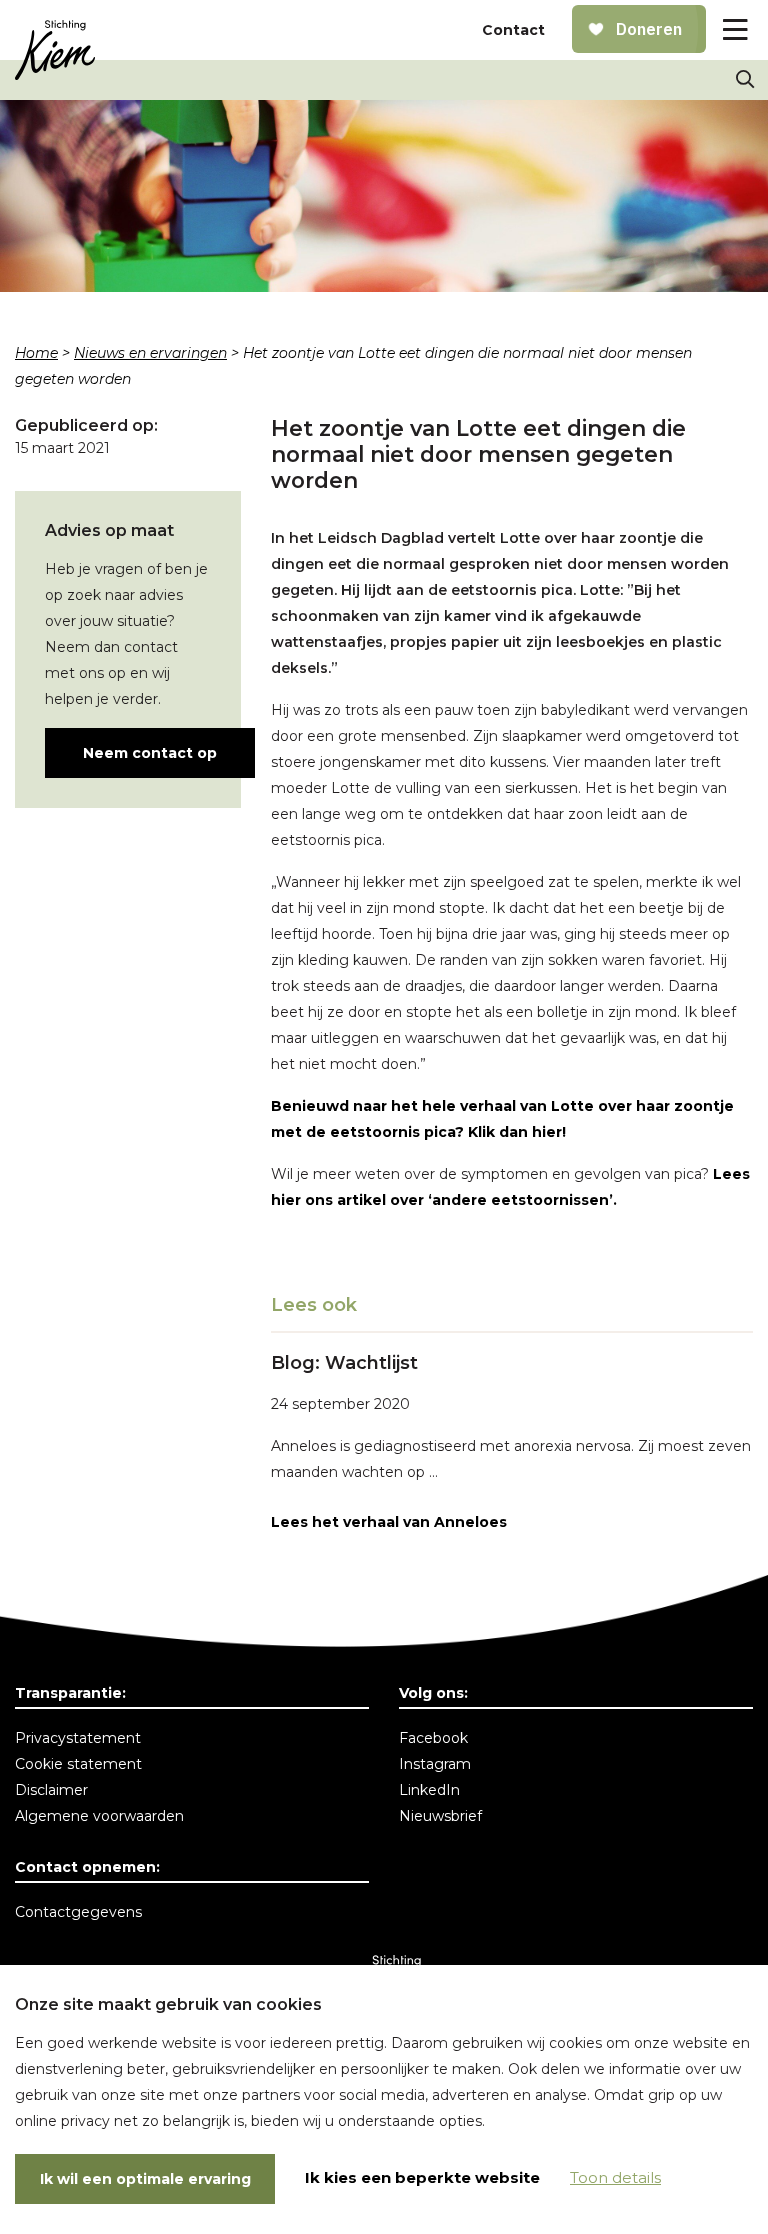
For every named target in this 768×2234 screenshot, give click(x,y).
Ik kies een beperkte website (422, 2177)
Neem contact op (150, 753)
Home (36, 353)
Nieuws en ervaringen (150, 353)
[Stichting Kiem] (55, 50)
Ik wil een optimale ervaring (145, 2179)
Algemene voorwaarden (99, 1816)
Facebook (433, 1738)
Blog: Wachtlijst (344, 1363)
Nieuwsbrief (440, 1816)
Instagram (435, 1764)
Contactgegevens (78, 1912)
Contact (513, 30)
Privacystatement (78, 1738)
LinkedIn (429, 1790)
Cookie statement (78, 1764)
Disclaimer (51, 1790)
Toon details (615, 2177)
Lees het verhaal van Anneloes (389, 1522)
